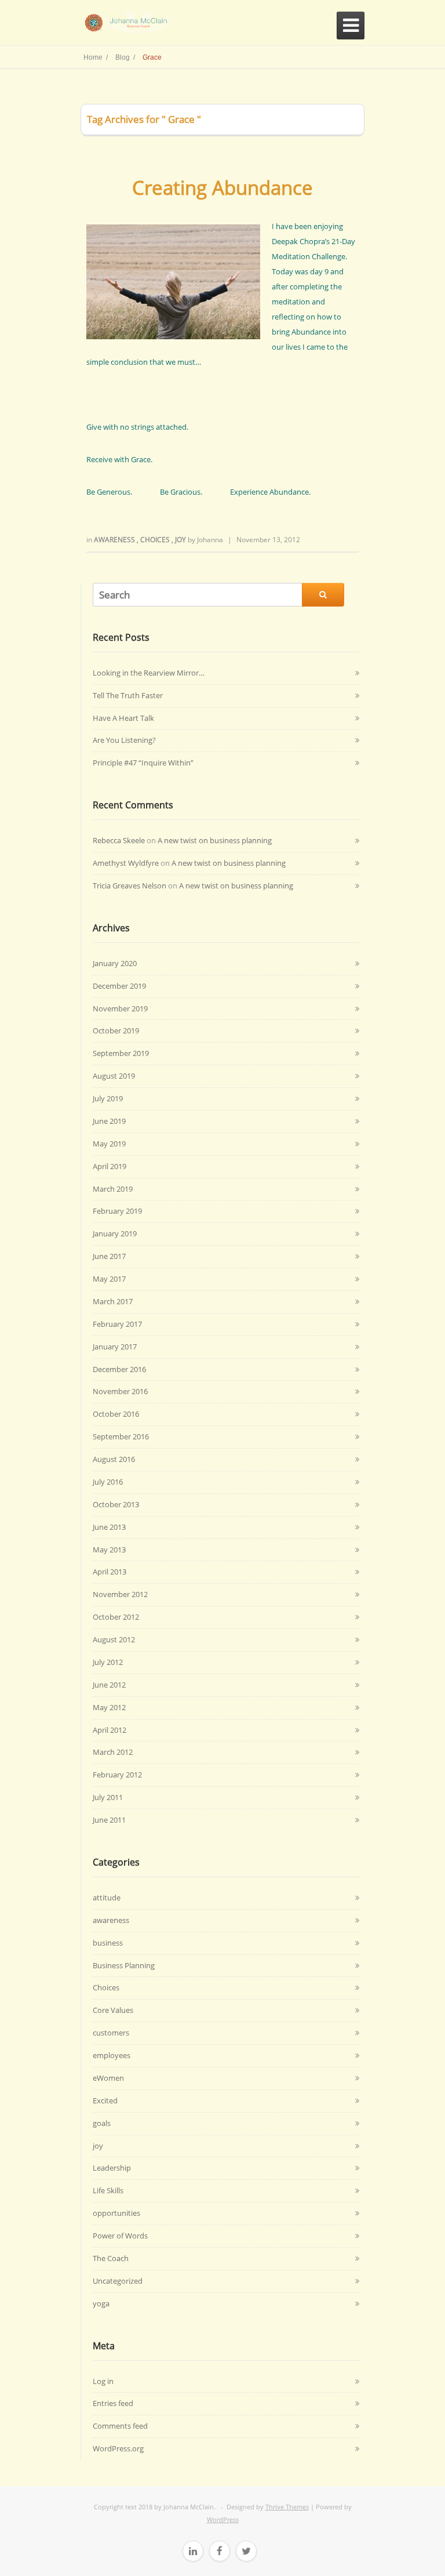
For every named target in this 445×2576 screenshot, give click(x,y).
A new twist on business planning (215, 840)
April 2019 (110, 1166)
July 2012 (108, 1662)
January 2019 (115, 1233)
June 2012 (109, 1685)
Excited (105, 2100)
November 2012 (120, 1594)
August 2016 (114, 1459)
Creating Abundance (222, 188)
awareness (115, 540)
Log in (103, 2381)
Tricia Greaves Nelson (130, 886)
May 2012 (109, 1707)
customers (111, 2033)
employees (112, 2055)
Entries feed (113, 2403)
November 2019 (120, 1008)
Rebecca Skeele (119, 840)
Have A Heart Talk (123, 718)
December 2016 (119, 1369)
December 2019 (119, 986)
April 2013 (110, 1572)
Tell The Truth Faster (128, 695)
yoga (101, 2303)
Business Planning (124, 1965)
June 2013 (109, 1527)
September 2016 (121, 1436)
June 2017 (109, 1256)
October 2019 (116, 1031)
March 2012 (113, 1752)
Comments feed (120, 2426)
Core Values (113, 2010)
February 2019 (117, 1211)
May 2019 (109, 1144)
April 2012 (110, 1730)
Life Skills (108, 2190)
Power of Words (120, 2236)
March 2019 (113, 1189)
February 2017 (117, 1324)
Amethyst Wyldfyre (126, 863)
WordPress (223, 2519)
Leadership (112, 2168)
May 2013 (109, 1550)
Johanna (210, 540)
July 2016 (108, 1482)
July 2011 (108, 1797)
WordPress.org (118, 2448)
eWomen (108, 2078)
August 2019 (114, 1076)
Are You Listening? (124, 740)
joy (181, 540)
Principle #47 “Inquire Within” (143, 763)
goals (102, 2123)
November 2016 (120, 1391)
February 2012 (117, 1775)
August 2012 (114, 1639)
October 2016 (116, 1414)
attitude (107, 1897)
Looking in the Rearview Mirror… (149, 673)
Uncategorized (118, 2281)
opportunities (116, 2213)
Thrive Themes (287, 2507)
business (108, 1943)
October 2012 (116, 1617)
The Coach (111, 2258)
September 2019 (121, 1053)
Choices (156, 540)
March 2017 (113, 1301)
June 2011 (109, 1820)
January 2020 (115, 963)
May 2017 (109, 1279)
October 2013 (116, 1504)
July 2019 (108, 1098)
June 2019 (109, 1121)
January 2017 (115, 1347)
